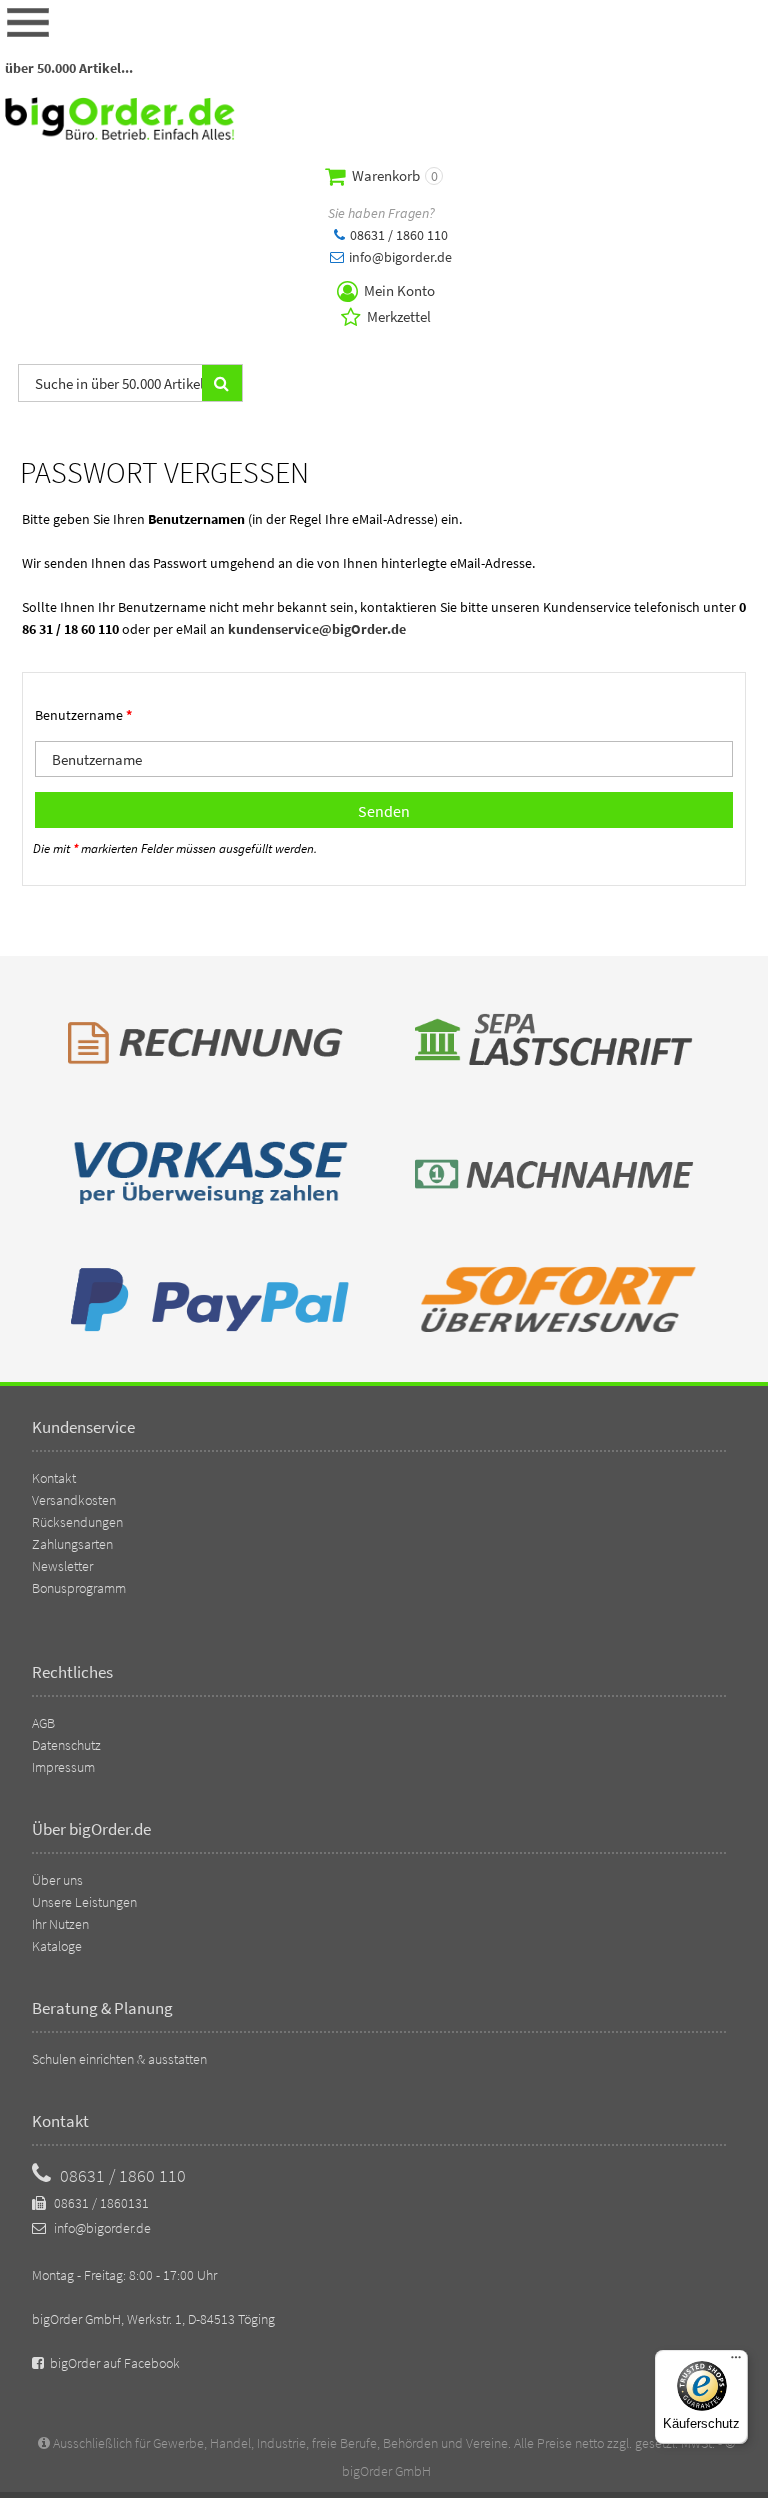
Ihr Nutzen (60, 1924)
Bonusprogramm (79, 1588)
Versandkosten (74, 1500)
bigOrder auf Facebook (113, 2363)
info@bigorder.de (399, 257)
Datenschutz (66, 1745)
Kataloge (57, 1946)
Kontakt (54, 1478)
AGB (43, 1723)
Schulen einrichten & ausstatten (119, 2059)
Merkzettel (397, 316)
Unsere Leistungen (84, 1902)
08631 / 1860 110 (397, 235)
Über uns (57, 1880)
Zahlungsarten (72, 1544)
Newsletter (62, 1566)
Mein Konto (398, 290)
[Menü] (736, 2362)
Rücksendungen (77, 1522)
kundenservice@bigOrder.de (317, 629)
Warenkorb (393, 175)
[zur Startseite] (120, 135)
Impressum (63, 1767)
